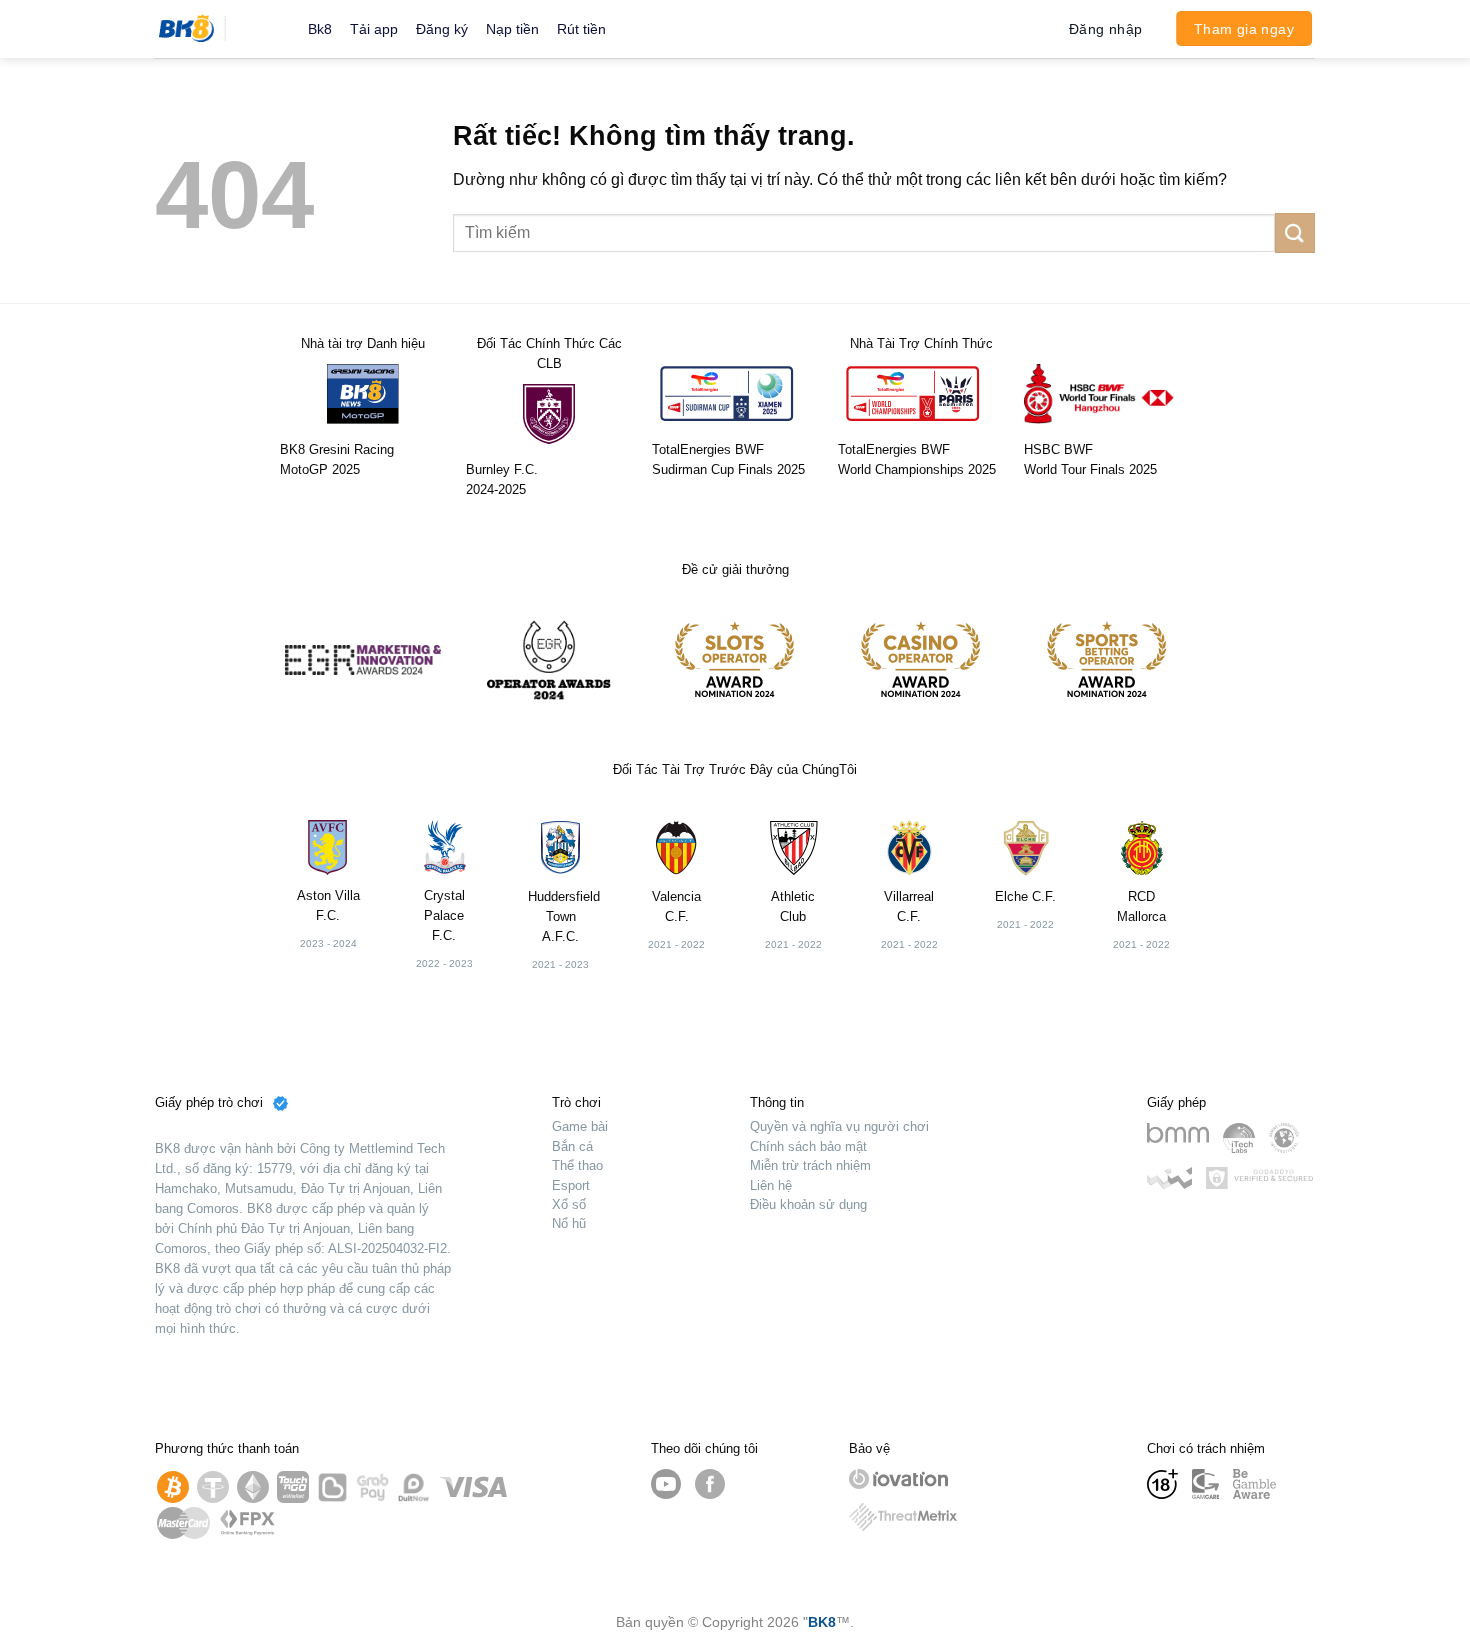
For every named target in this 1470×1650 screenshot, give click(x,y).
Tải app (374, 29)
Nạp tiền (512, 29)
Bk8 (320, 29)
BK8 (822, 1622)
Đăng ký (442, 29)
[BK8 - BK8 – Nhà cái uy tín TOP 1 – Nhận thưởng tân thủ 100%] (216, 29)
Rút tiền (581, 29)
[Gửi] (1295, 232)
